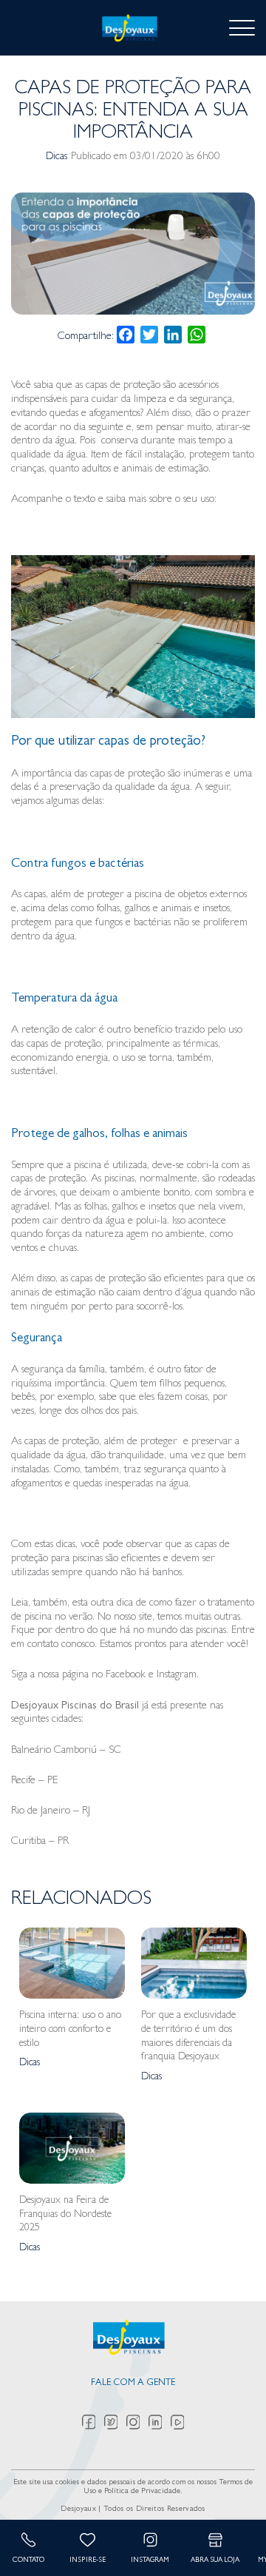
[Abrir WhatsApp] (229, 2539)
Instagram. (178, 1676)
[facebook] (93, 2422)
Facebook (126, 1676)
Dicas (57, 157)
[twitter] (115, 2422)
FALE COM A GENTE (133, 2383)
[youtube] (178, 2422)
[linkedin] (160, 2422)
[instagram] (137, 2422)
